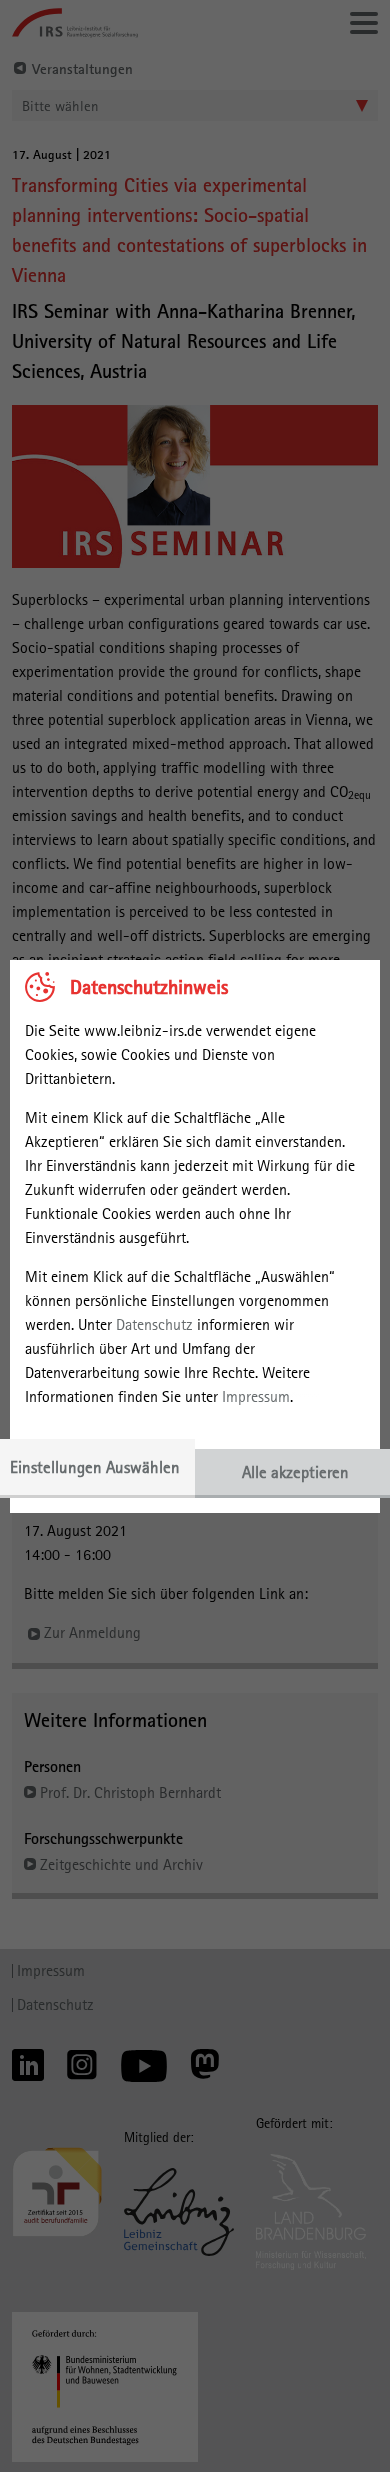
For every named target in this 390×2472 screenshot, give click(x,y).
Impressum (256, 1396)
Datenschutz (154, 1324)
